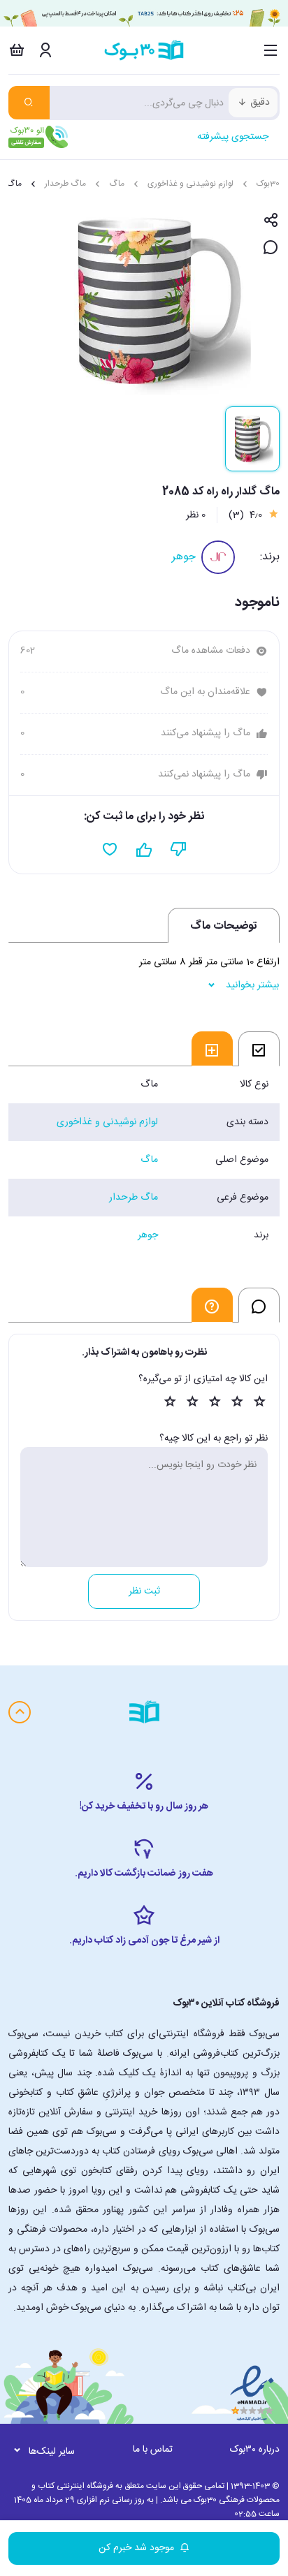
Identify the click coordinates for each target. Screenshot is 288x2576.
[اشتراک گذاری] (271, 221)
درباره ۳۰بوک (255, 2450)
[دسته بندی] (271, 50)
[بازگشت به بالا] (20, 1712)
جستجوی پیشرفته (233, 137)
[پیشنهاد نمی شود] (179, 850)
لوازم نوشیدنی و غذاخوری (190, 184)
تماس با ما (153, 2450)
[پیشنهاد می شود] (144, 850)
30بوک (268, 184)
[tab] (259, 1049)
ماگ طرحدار (65, 184)
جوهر (184, 557)
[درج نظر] (271, 248)
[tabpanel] (144, 1160)
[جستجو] (29, 103)
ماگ (117, 184)
